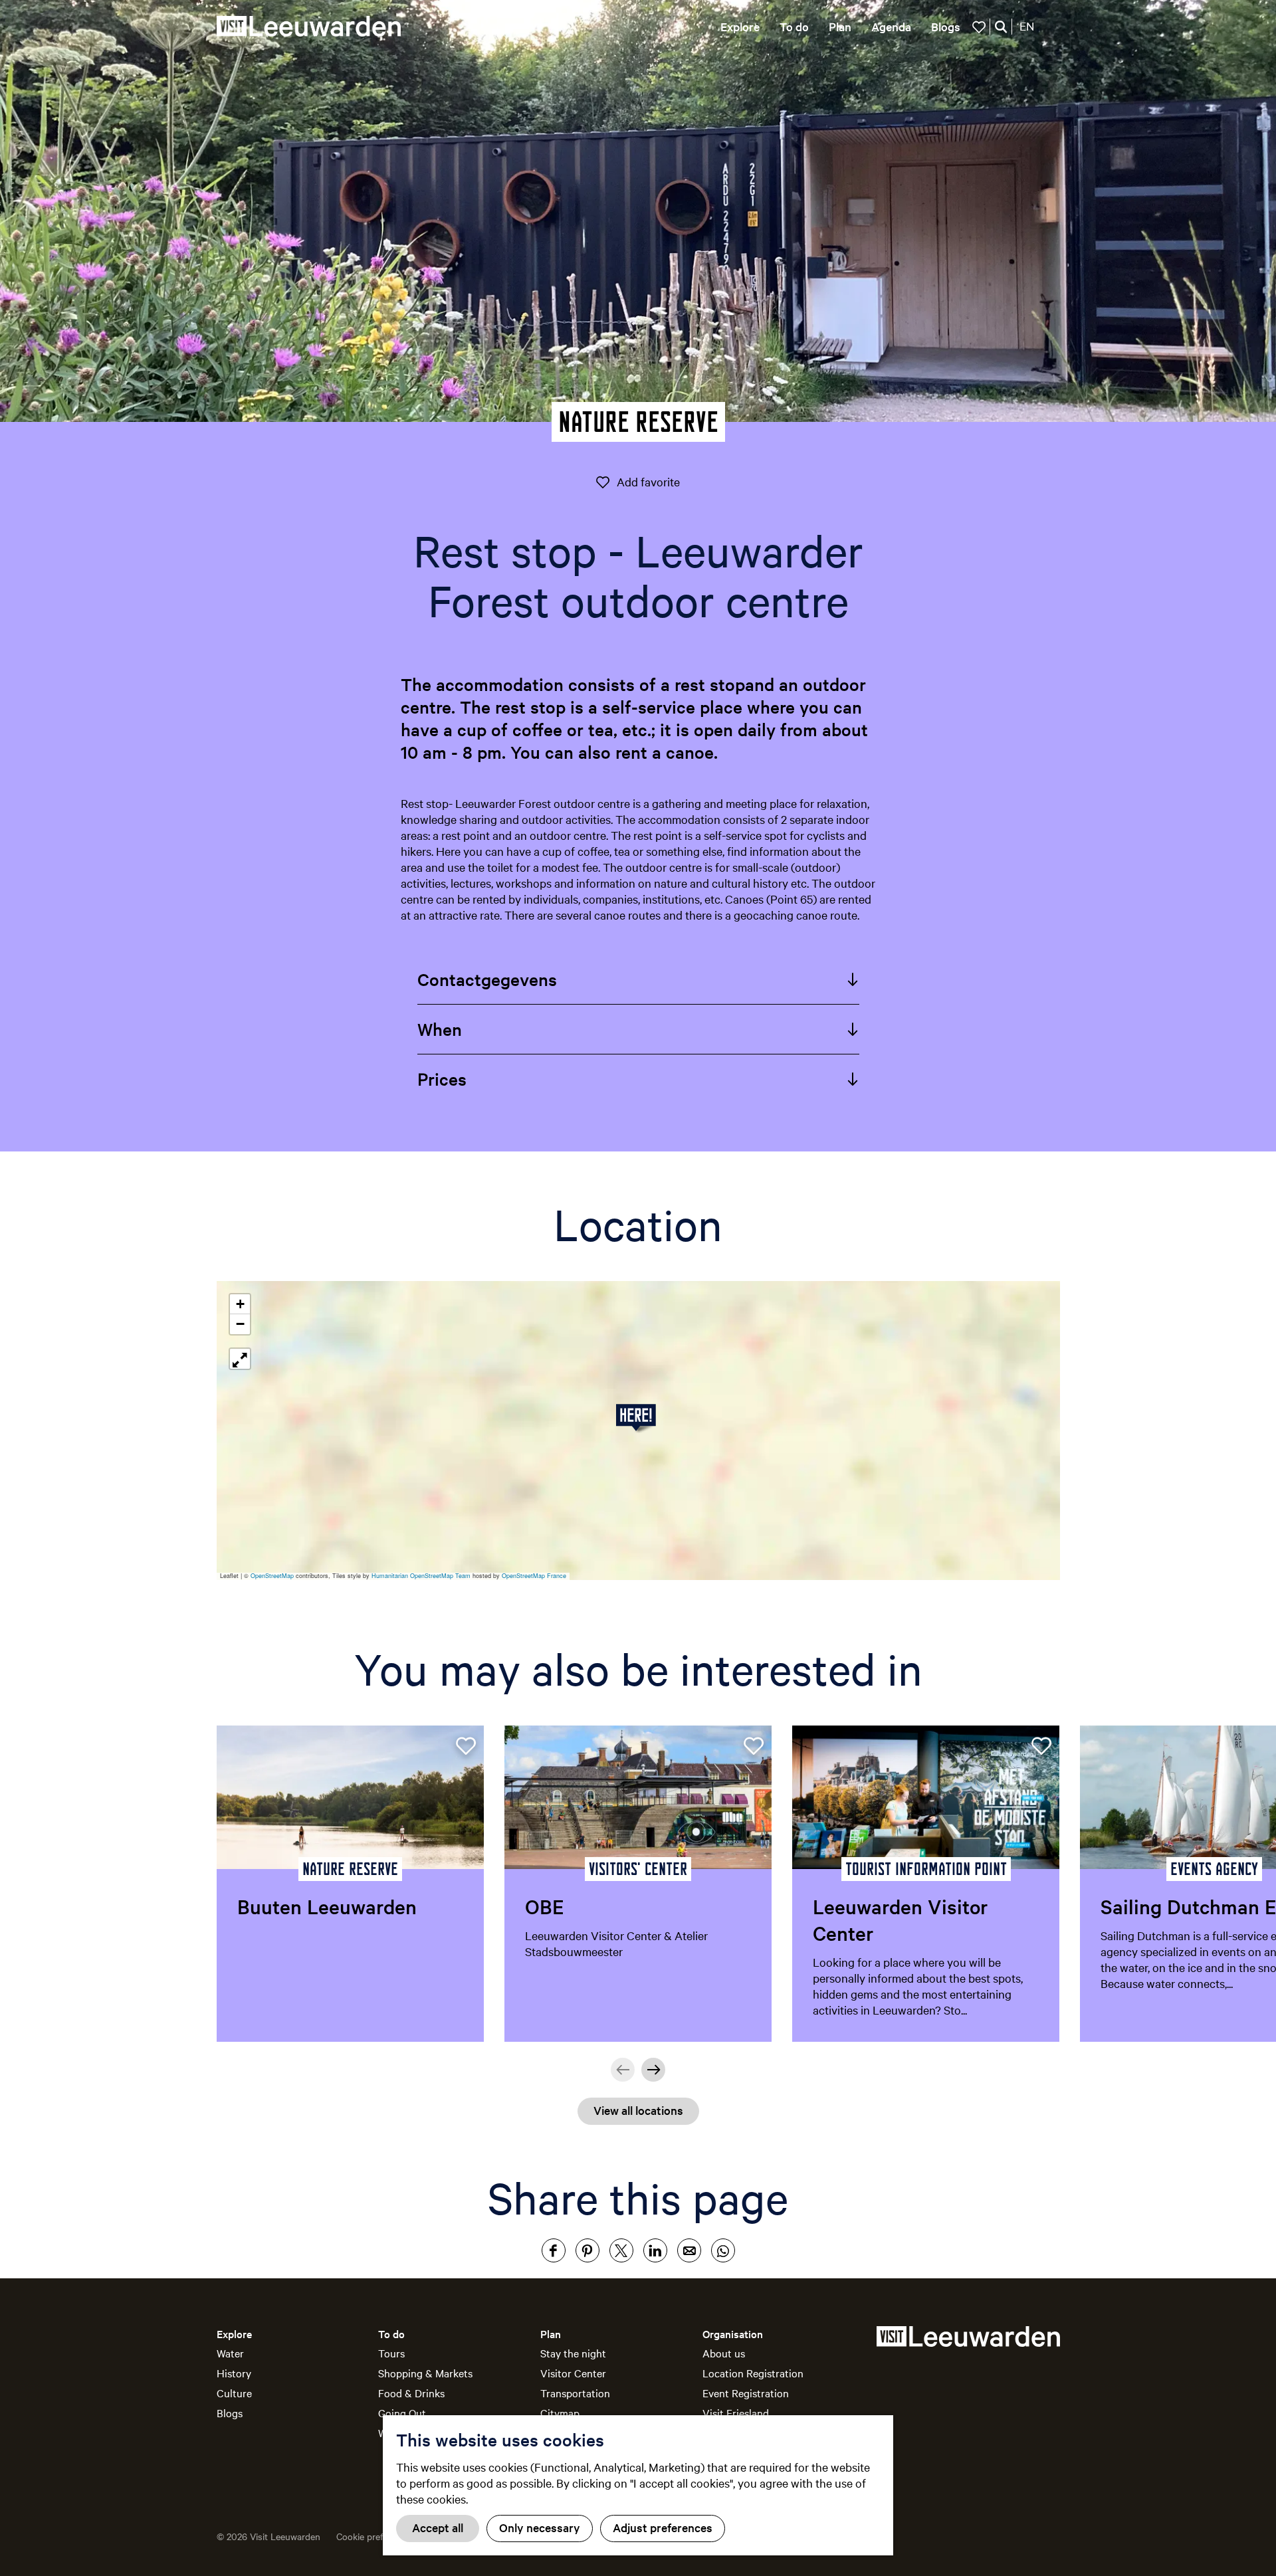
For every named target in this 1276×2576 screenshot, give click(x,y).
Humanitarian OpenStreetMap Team (421, 1576)
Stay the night (573, 2353)
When (440, 1029)
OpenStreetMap (272, 1576)
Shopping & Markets (425, 2373)
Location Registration (753, 2373)
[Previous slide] (623, 2070)
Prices (442, 1079)
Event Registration (746, 2393)
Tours (391, 2353)
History (234, 2373)
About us (724, 2353)
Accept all (438, 2527)
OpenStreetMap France (534, 1576)
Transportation (575, 2393)
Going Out (402, 2413)
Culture (234, 2393)
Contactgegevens (487, 979)
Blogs (230, 2413)
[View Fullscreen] (240, 1359)
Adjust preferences (663, 2527)
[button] (638, 1418)
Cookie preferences (376, 2536)
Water (230, 2353)
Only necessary (540, 2527)
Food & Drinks (411, 2393)
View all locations (638, 2110)
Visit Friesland (736, 2413)
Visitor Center (573, 2373)
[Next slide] (653, 2070)
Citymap (560, 2413)
